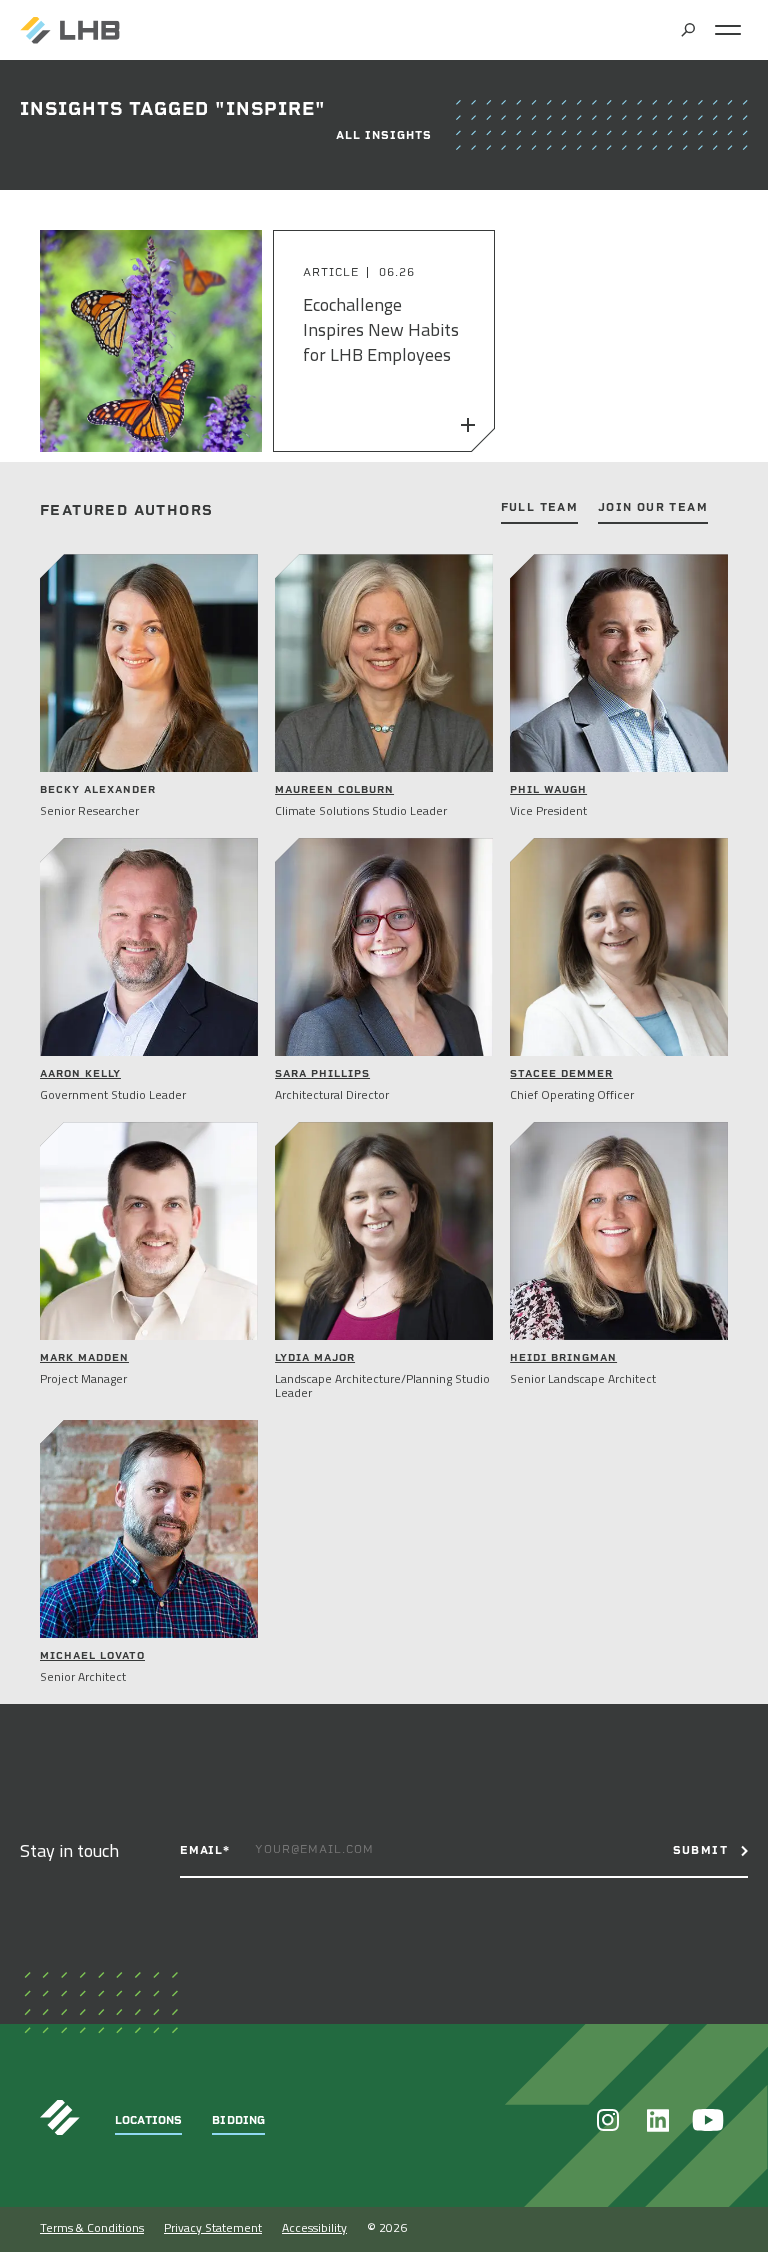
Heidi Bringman (563, 1358)
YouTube (708, 2120)
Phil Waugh (548, 790)
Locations (148, 2120)
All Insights (384, 136)
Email (205, 1850)
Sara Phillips (322, 1074)
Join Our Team (653, 508)
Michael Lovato (92, 1656)
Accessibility (314, 2227)
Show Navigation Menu (728, 30)
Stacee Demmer (561, 1074)
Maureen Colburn (334, 790)
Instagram (608, 2120)
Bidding (238, 2120)
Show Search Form (688, 30)
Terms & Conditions (92, 2227)
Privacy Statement (213, 2227)
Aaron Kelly (80, 1074)
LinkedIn (658, 2120)
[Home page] (70, 30)
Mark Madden (84, 1358)
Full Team (539, 508)
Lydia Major (315, 1358)
